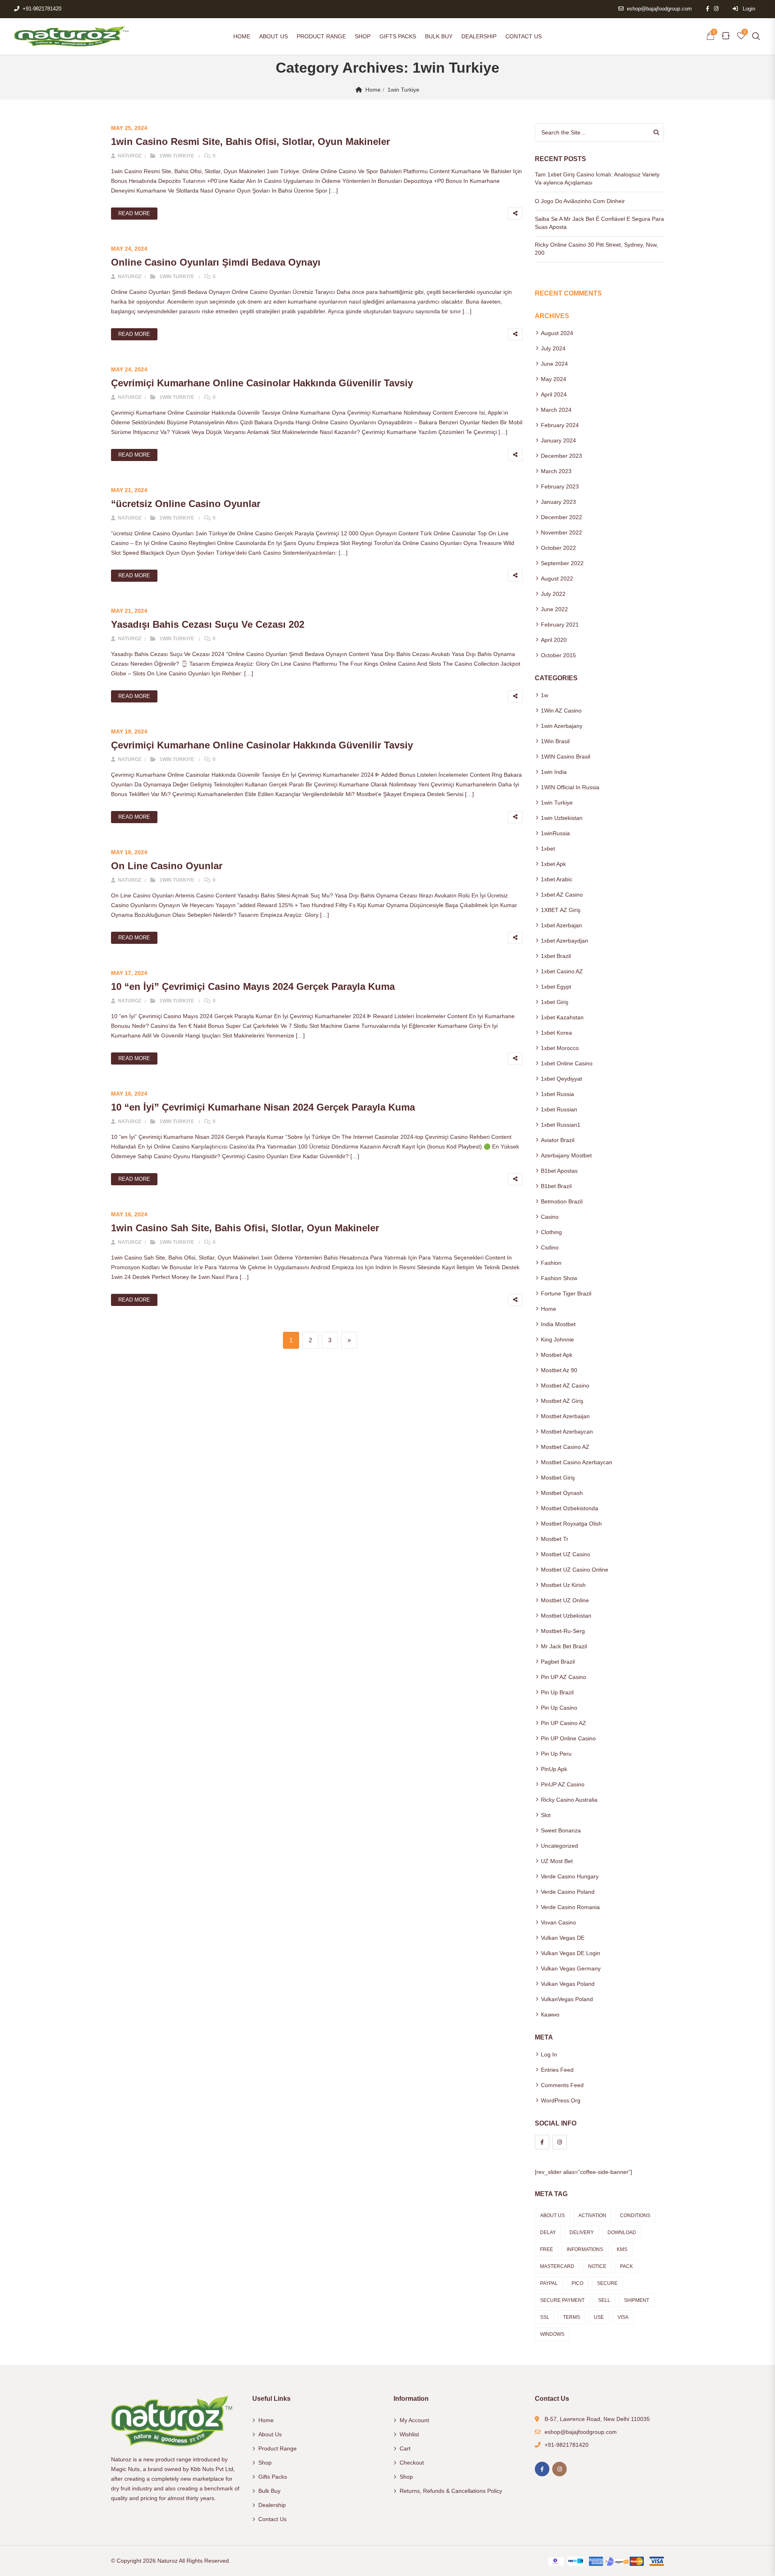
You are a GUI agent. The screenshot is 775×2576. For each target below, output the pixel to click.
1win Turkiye (403, 90)
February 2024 (560, 425)
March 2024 (556, 410)
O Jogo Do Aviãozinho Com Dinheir (580, 201)
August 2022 (557, 578)
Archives (552, 316)
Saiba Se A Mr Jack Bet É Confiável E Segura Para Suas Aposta (599, 223)
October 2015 (558, 655)
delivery (582, 2232)
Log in (549, 2054)
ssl (545, 2317)
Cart (405, 2448)
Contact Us (524, 36)
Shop (363, 36)
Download (622, 2232)
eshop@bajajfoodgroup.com (659, 9)
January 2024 (558, 440)
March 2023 (556, 471)
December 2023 (561, 456)
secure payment (562, 2300)
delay (548, 2232)
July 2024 (553, 348)
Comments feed (562, 2085)
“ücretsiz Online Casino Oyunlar (186, 504)
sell (604, 2300)
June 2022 (554, 609)
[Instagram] (559, 2142)
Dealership (479, 36)
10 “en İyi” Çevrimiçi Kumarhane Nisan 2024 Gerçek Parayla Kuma (263, 1107)
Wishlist (409, 2434)
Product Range (321, 36)
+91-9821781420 (42, 9)
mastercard (557, 2266)
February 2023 (560, 486)
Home (242, 36)
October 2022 (558, 548)
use (599, 2317)
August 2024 (557, 333)
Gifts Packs (398, 36)
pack (626, 2266)
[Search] (656, 132)
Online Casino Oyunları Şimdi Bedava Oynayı (216, 262)
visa (623, 2317)
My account (414, 2420)
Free (547, 2249)
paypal (549, 2283)
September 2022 (562, 563)
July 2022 (553, 594)
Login (748, 9)
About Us (273, 36)
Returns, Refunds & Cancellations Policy (451, 2491)
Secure (607, 2283)
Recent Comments (568, 293)
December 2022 (561, 517)
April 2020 (554, 640)
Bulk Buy (439, 36)
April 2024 (554, 394)
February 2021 (560, 625)
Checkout (412, 2463)
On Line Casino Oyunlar (167, 866)
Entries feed (557, 2070)
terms (572, 2317)
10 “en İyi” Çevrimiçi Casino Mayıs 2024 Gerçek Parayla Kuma (253, 986)
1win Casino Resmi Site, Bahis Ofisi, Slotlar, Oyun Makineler (250, 141)
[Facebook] (542, 2142)
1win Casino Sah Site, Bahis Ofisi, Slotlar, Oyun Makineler (245, 1228)
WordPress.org (561, 2100)
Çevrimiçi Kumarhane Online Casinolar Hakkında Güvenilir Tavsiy (262, 383)
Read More (134, 213)
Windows (552, 2334)
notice (597, 2266)
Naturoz (129, 156)
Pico (577, 2283)
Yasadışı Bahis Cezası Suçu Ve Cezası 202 (208, 624)
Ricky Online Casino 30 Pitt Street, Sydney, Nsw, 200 (596, 249)
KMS (622, 2249)
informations (585, 2249)
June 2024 (554, 364)
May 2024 (554, 379)
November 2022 (561, 532)
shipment (637, 2300)
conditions (635, 2215)
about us (552, 2215)
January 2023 (558, 502)
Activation (592, 2215)
